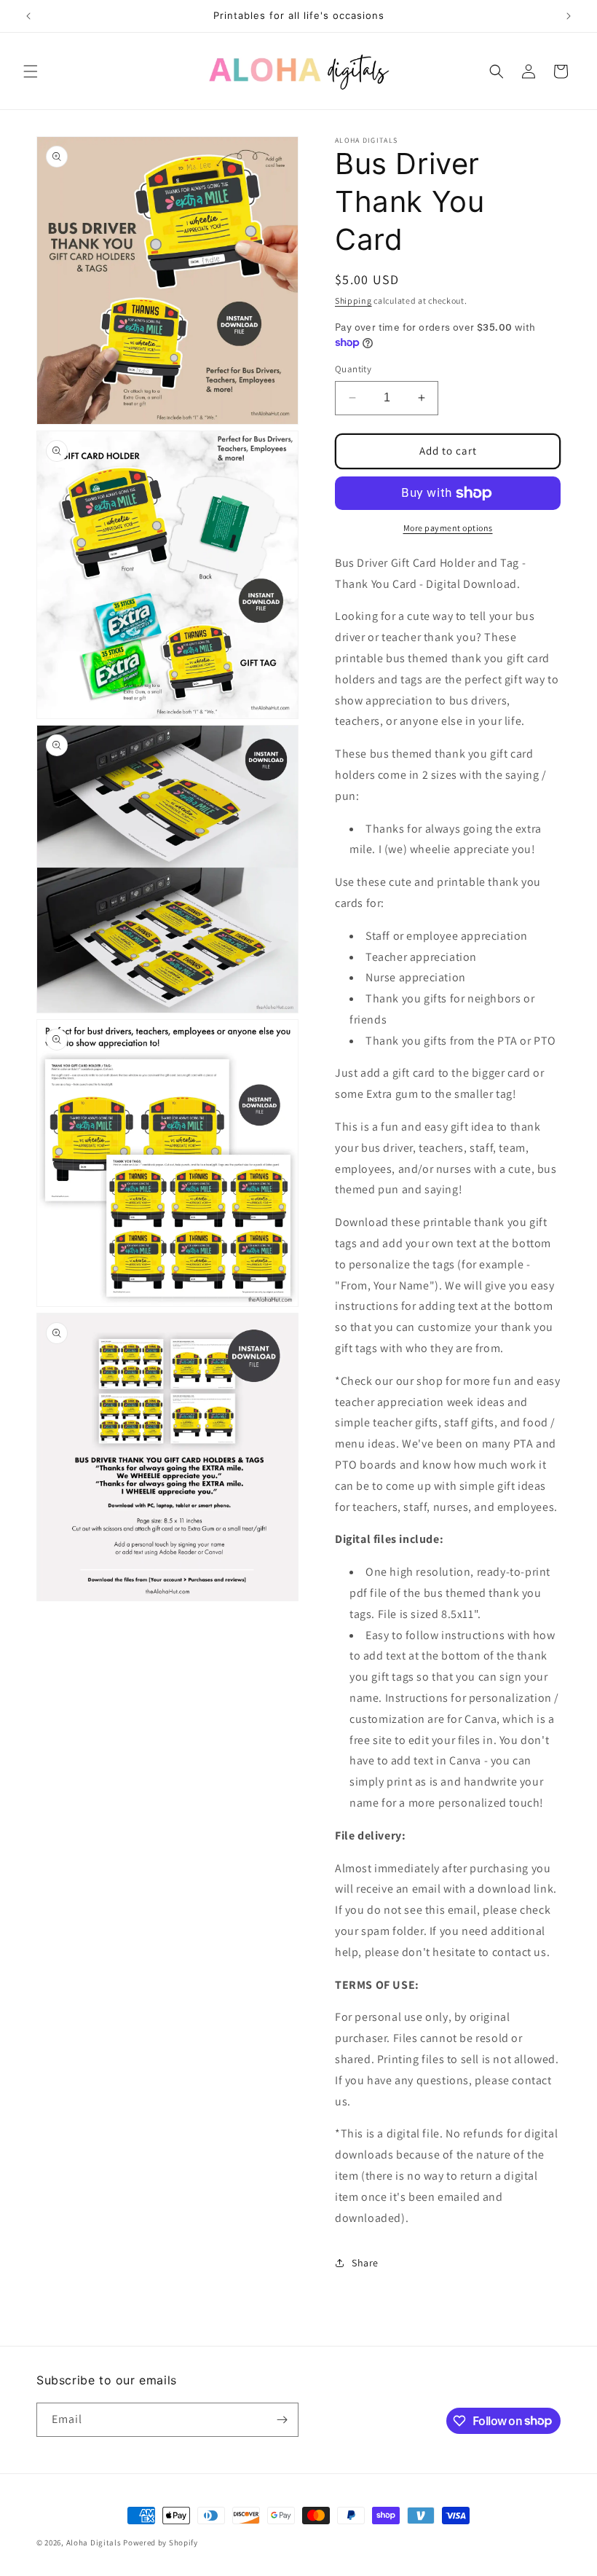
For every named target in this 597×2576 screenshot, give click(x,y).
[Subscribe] (282, 2420)
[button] (31, 71)
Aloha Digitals (94, 2542)
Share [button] (365, 2263)
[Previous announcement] (28, 16)
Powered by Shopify (161, 2542)
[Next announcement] (569, 16)
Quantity (353, 369)
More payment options (448, 528)
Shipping (353, 301)
